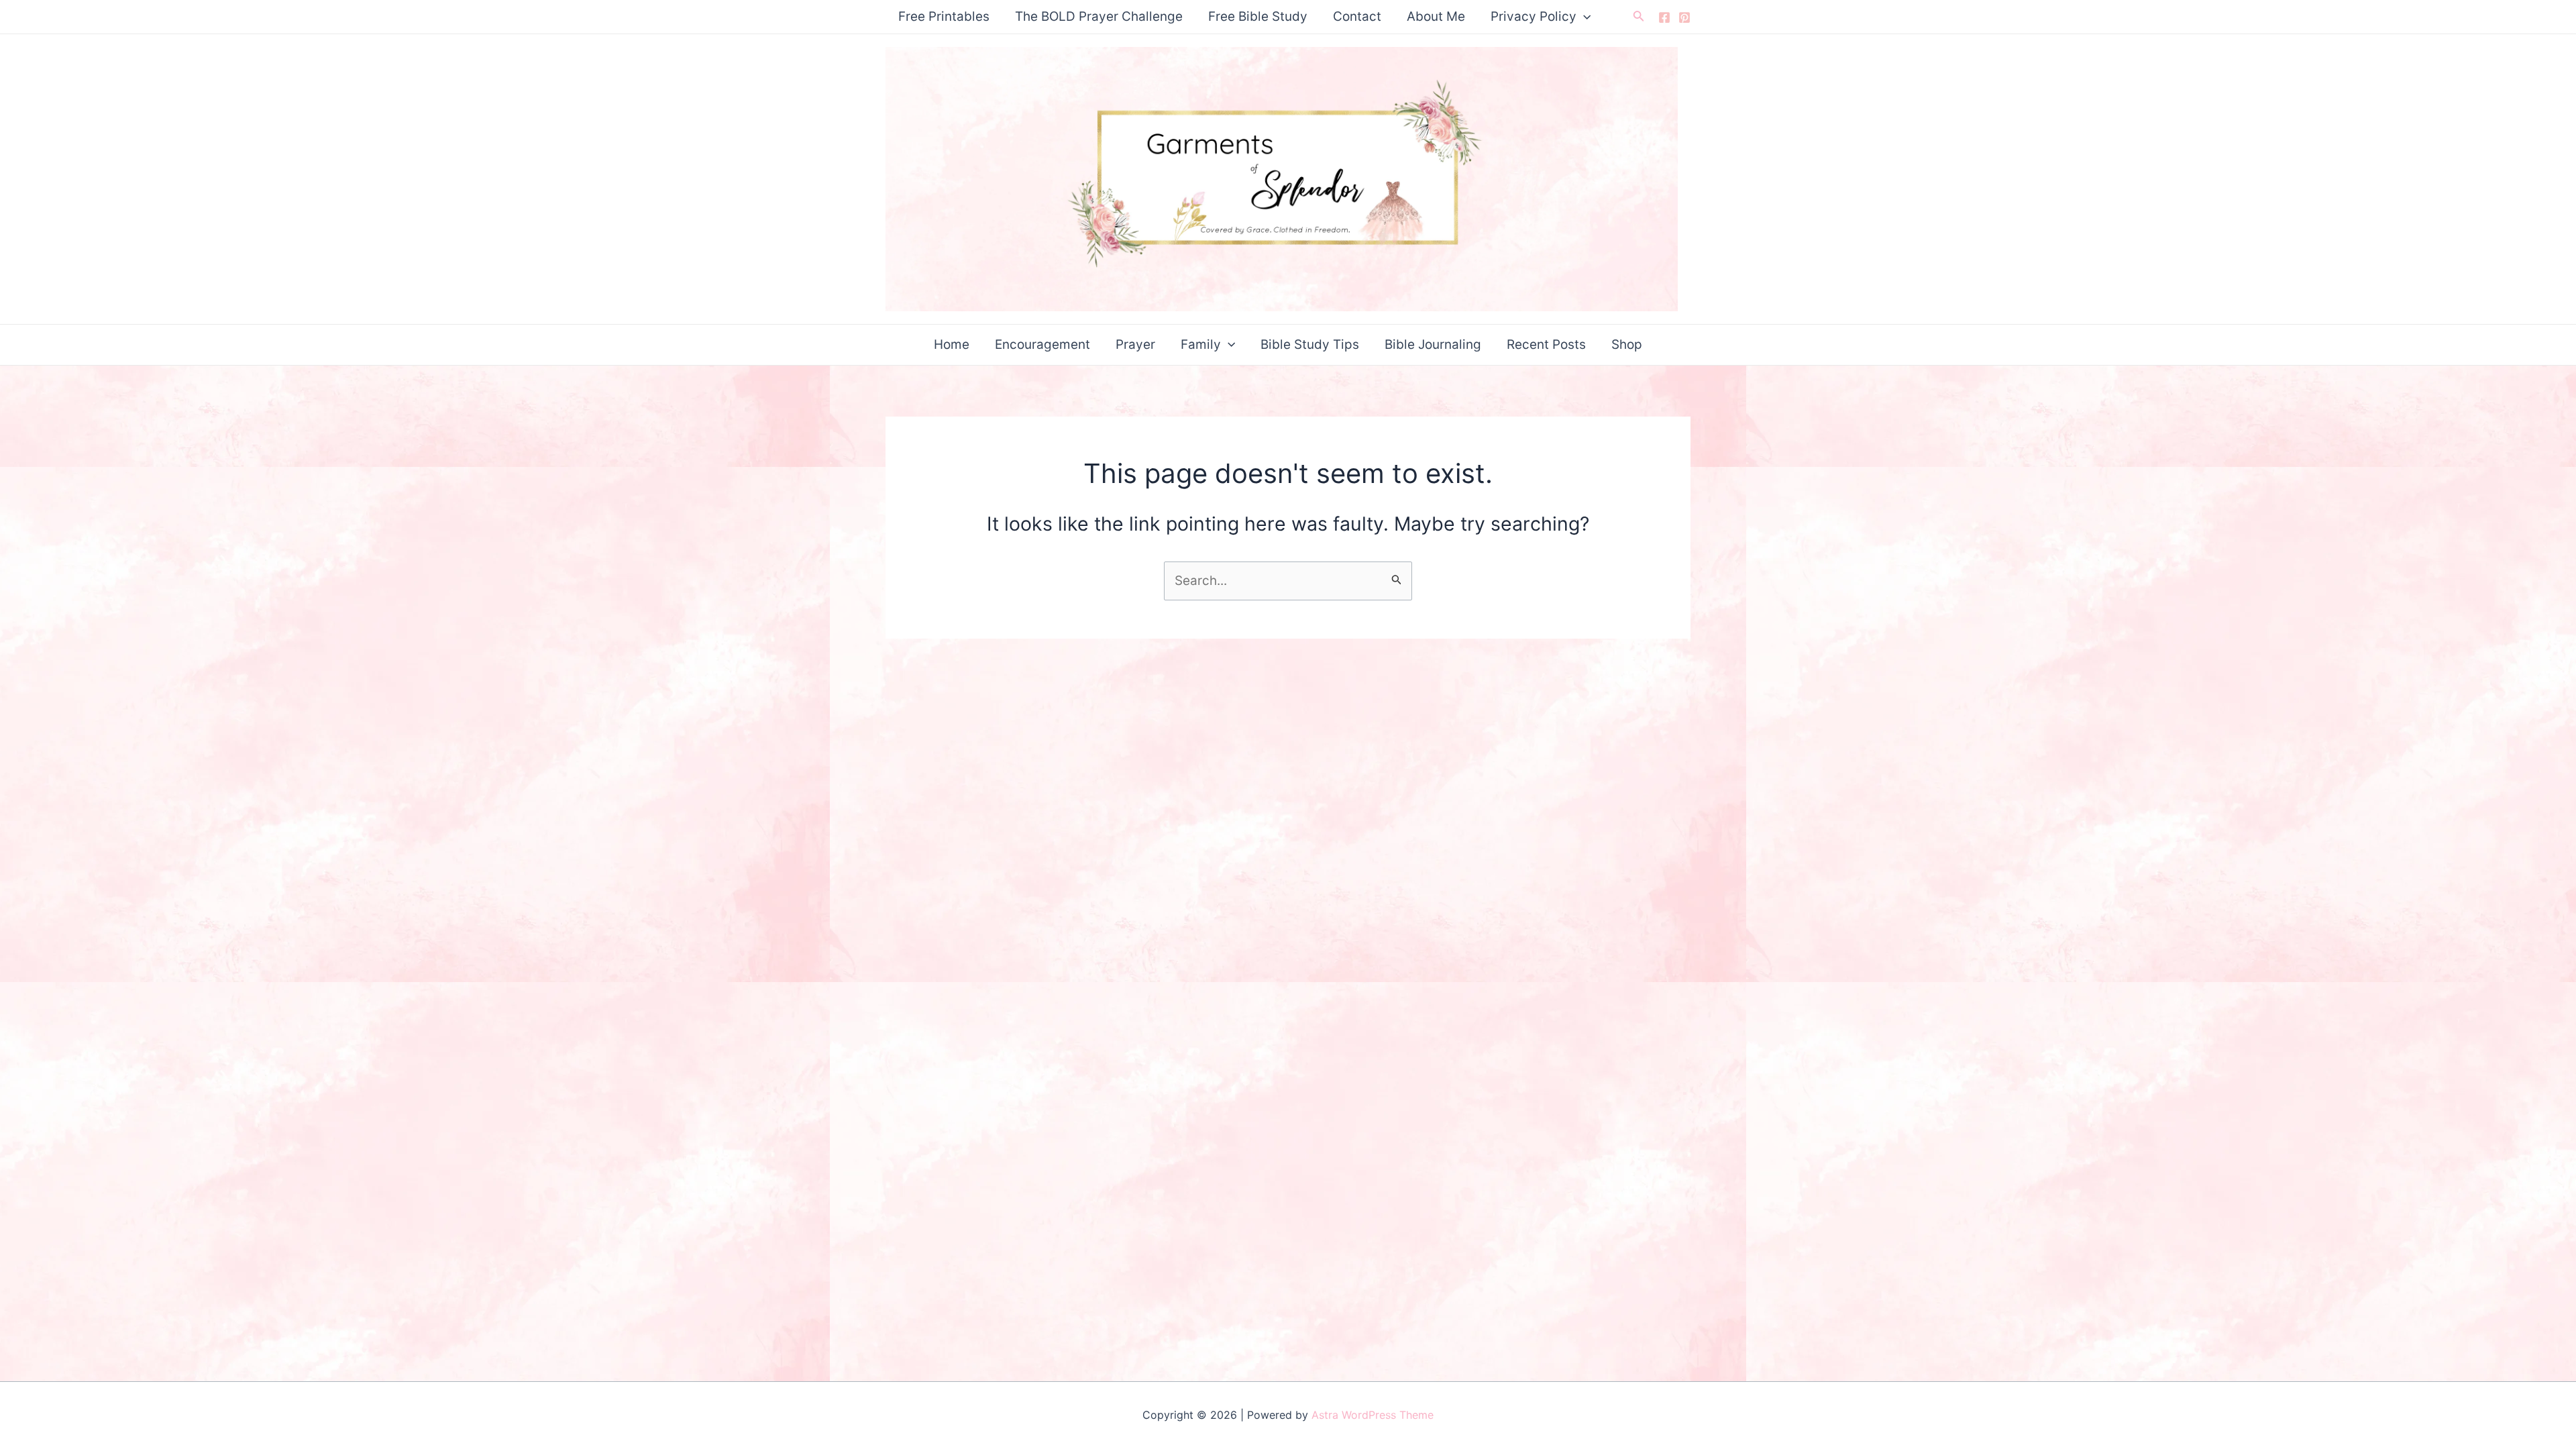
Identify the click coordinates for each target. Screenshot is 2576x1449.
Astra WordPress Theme (1373, 1415)
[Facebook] (1664, 17)
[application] (1584, 17)
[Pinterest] (1684, 17)
